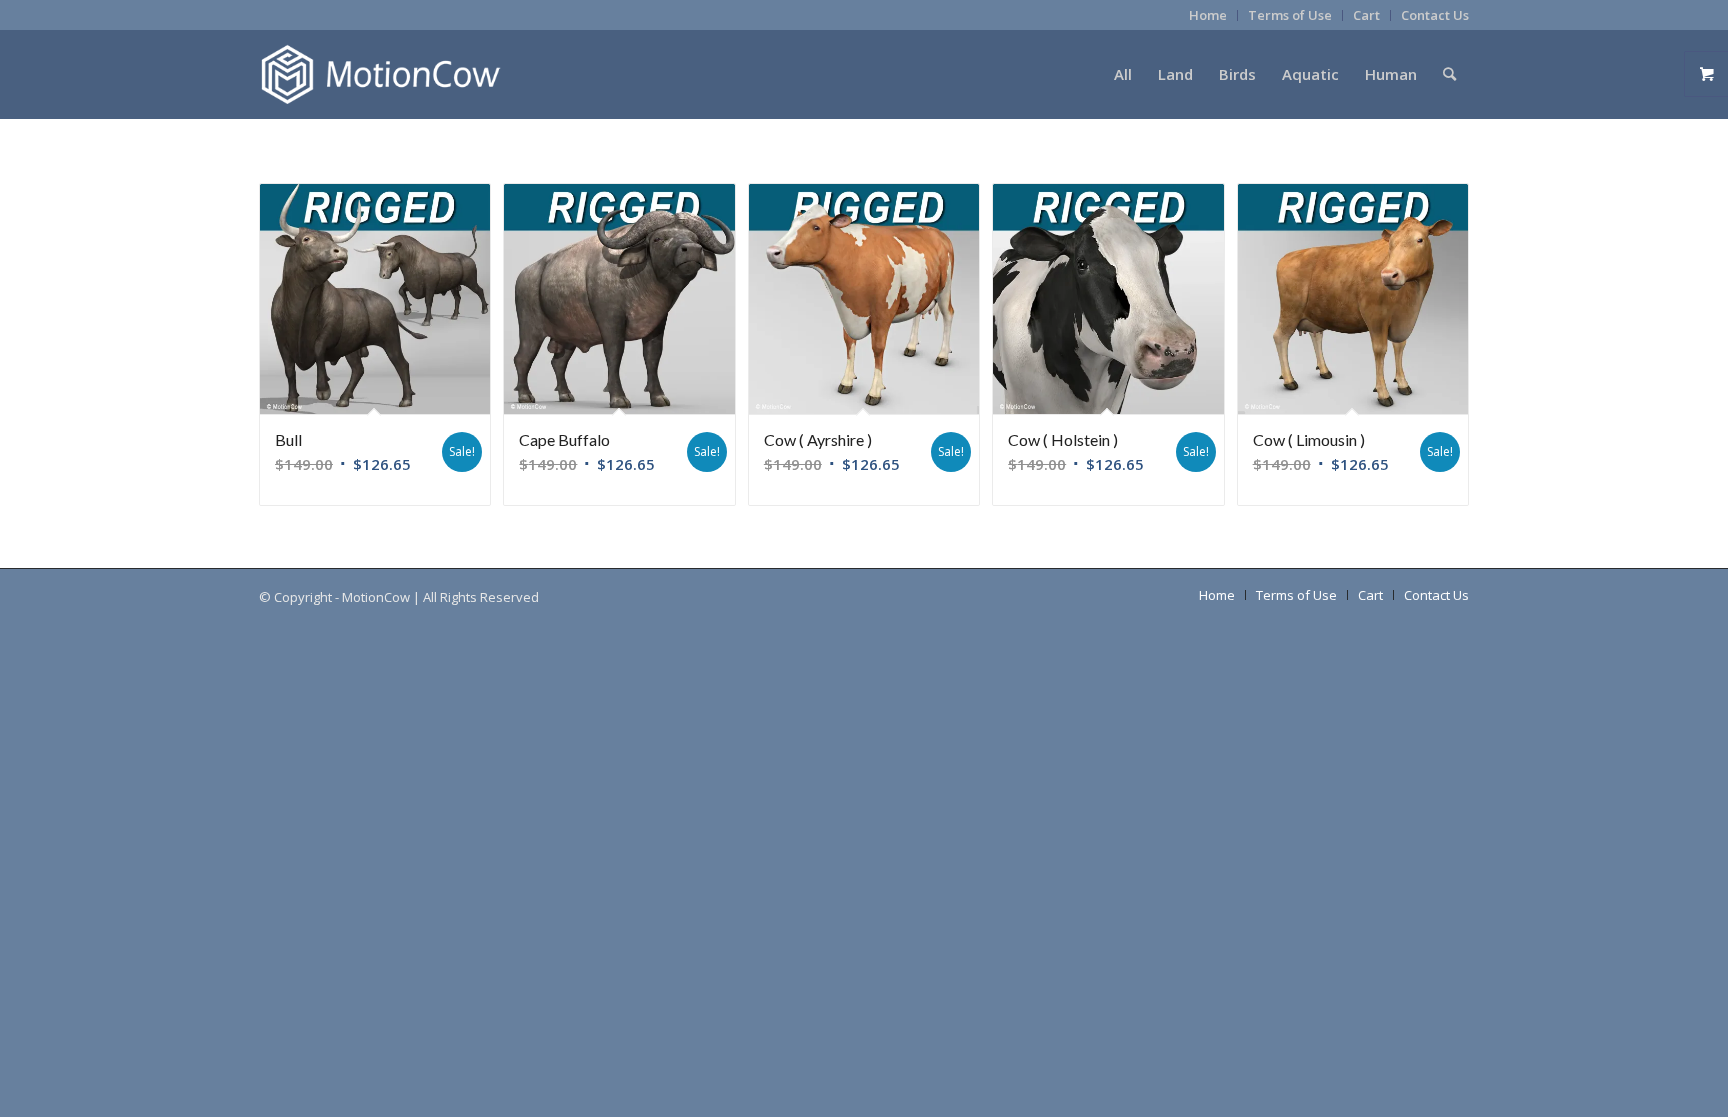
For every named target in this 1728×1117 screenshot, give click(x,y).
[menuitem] (1208, 15)
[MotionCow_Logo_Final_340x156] (380, 74)
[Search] (1449, 74)
